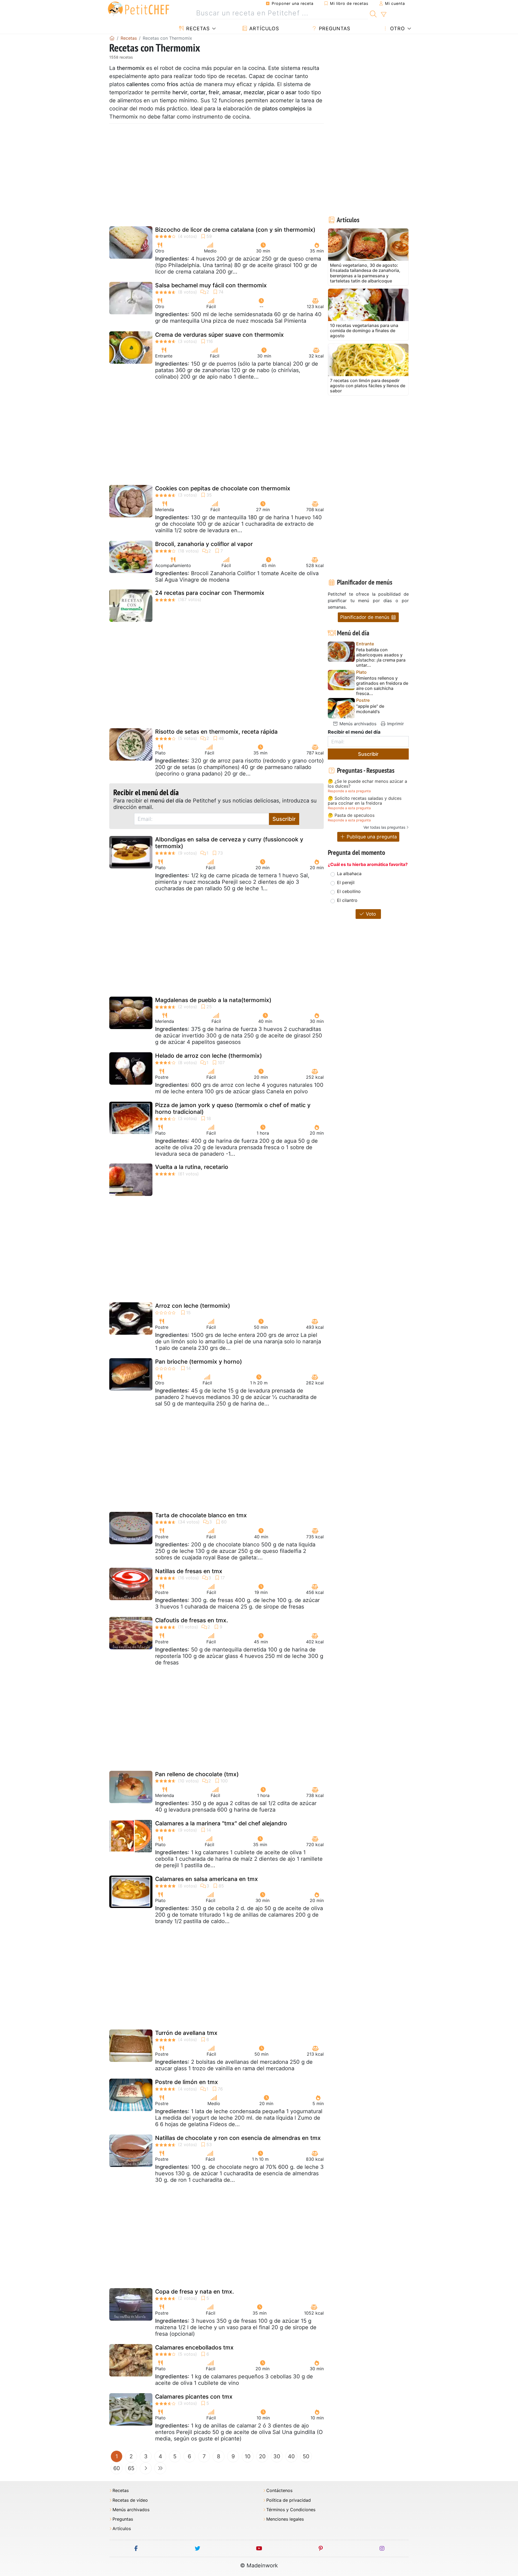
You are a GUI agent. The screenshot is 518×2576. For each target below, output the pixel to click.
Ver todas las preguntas (384, 827)
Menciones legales (285, 2519)
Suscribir (284, 819)
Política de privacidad (289, 2500)
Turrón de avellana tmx (186, 2033)
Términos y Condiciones (291, 2510)
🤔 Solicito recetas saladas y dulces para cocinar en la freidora (365, 801)
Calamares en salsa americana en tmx (207, 1879)
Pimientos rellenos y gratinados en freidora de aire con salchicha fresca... (382, 686)
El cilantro (347, 900)
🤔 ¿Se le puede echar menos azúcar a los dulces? (367, 784)
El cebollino (349, 891)
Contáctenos (279, 2491)
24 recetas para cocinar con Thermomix (210, 593)
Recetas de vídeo (130, 2500)
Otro (397, 28)
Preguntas (334, 28)
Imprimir (395, 724)
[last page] (160, 2468)
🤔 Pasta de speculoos (351, 815)
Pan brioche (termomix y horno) (199, 1362)
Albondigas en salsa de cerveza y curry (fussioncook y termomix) (229, 843)
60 (117, 2468)
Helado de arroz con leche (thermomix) (209, 1056)
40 (291, 2456)
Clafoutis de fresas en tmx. (192, 1620)
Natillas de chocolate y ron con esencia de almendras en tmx (238, 2138)
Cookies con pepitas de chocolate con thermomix (223, 488)
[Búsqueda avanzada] (384, 15)
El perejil (346, 882)
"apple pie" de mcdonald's (370, 709)
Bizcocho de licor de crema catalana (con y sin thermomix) (235, 230)
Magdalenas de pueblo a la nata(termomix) (213, 1000)
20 (262, 2456)
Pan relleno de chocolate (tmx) (197, 1774)
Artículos (263, 28)
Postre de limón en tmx (187, 2082)
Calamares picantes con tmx (194, 2397)
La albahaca (349, 874)
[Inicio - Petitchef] (112, 38)
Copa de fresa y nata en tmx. (195, 2292)
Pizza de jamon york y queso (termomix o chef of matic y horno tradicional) (233, 1108)
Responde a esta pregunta (349, 791)
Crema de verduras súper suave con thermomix (219, 335)
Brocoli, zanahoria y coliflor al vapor (204, 544)
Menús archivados (357, 724)
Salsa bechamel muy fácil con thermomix (211, 285)
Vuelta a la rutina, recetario (192, 1167)
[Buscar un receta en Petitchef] (373, 13)
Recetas (197, 28)
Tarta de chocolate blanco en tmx (201, 1515)
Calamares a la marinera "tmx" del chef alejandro (221, 1823)
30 (277, 2456)
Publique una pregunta (371, 837)
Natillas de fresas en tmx (189, 1571)
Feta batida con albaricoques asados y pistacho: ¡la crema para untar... (381, 658)
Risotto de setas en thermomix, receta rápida (216, 732)
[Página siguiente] (146, 2468)
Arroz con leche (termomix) (193, 1306)
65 (131, 2468)
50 (306, 2456)
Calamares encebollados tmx (194, 2347)
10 (248, 2456)
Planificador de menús (365, 617)
